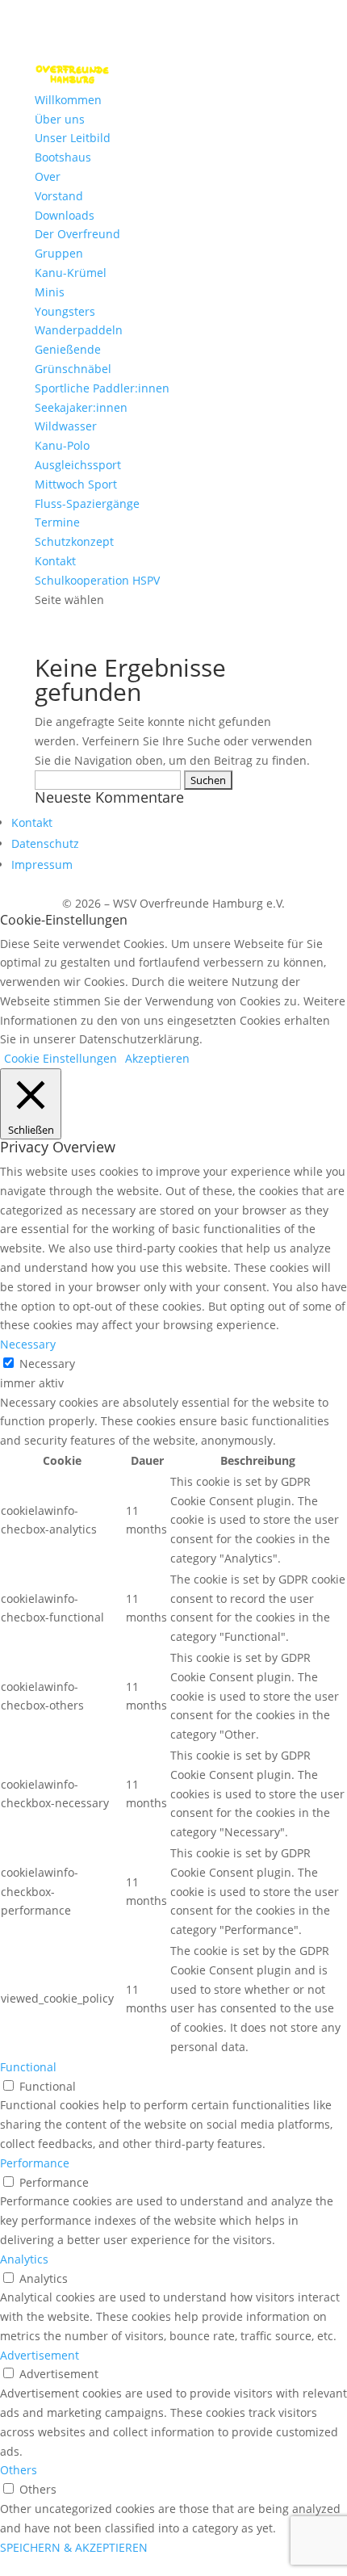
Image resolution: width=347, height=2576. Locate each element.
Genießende (68, 349)
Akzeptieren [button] (157, 1058)
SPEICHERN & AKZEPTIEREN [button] (74, 2547)
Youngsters (65, 311)
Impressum (42, 864)
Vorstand (59, 196)
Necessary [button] (28, 1344)
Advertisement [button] (40, 2355)
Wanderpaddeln (79, 330)
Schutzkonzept (74, 541)
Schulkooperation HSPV (97, 580)
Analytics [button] (24, 2259)
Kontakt (55, 561)
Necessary (47, 1364)
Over (48, 176)
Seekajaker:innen (81, 407)
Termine (57, 522)
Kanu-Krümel (71, 273)
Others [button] (19, 2470)
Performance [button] (35, 2163)
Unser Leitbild (73, 138)
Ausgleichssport (78, 465)
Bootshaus (63, 157)
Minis (50, 292)
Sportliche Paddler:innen (102, 388)
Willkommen (68, 100)
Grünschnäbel (73, 369)
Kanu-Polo (62, 445)
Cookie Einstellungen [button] (61, 1058)
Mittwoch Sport (76, 484)
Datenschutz (45, 843)
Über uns (60, 119)
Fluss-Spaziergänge (87, 503)
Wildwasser (66, 426)
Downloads (65, 215)
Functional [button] (28, 2067)
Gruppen (59, 253)
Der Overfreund (77, 234)
